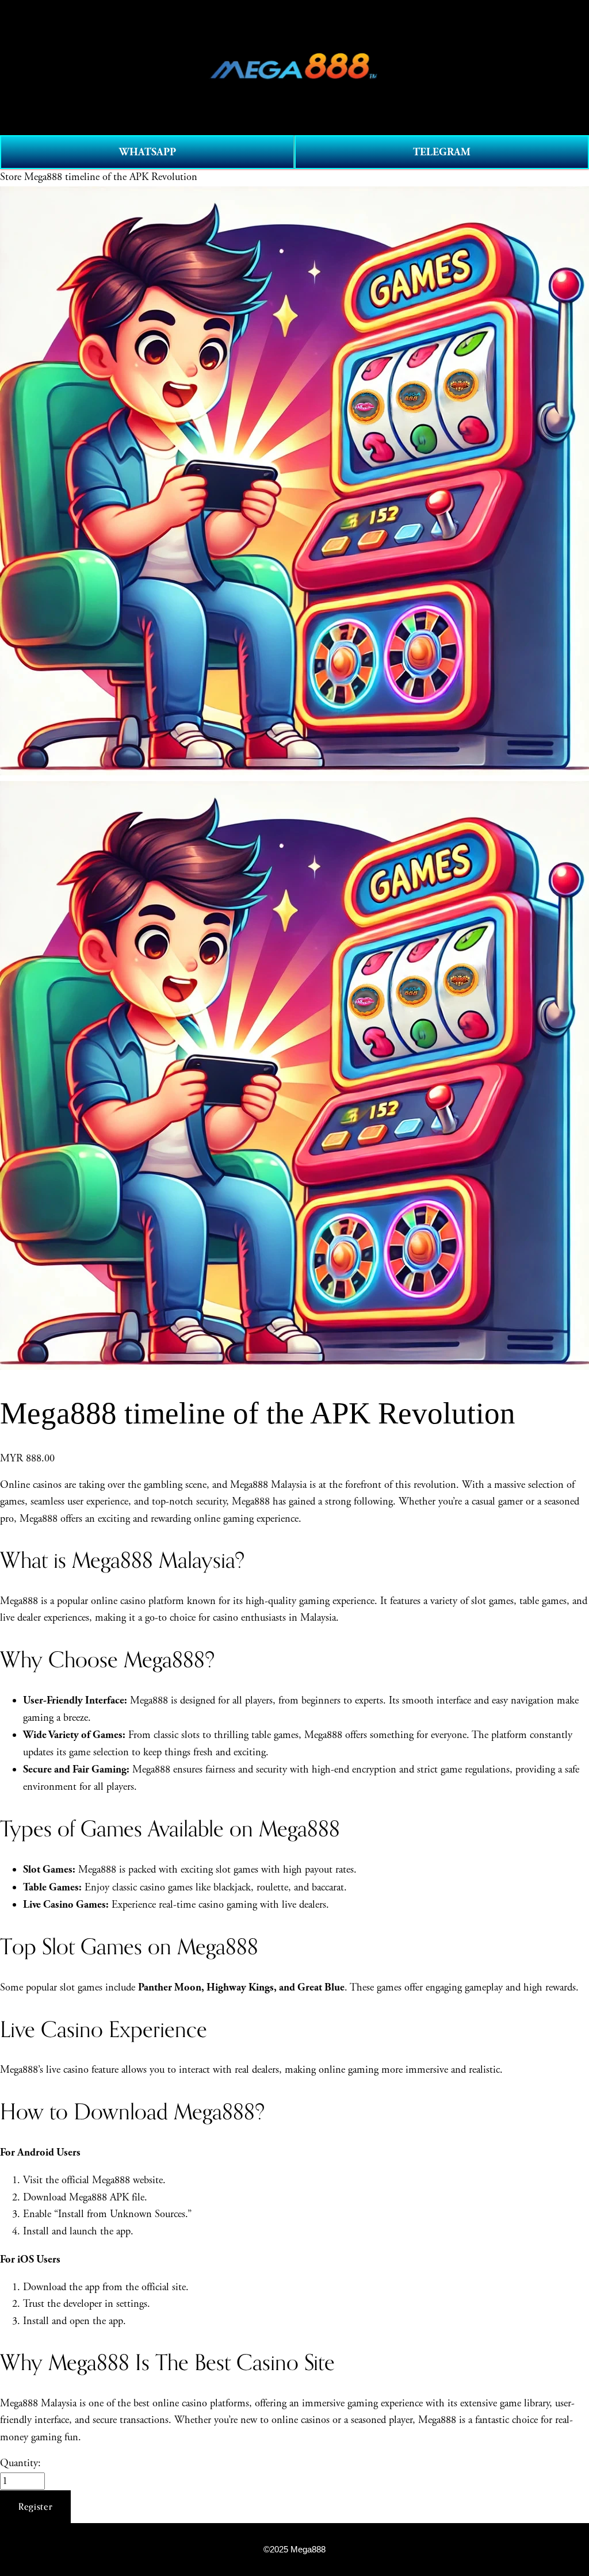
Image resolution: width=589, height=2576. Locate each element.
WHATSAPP (148, 152)
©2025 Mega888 (294, 2550)
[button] (35, 2507)
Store (11, 177)
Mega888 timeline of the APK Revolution (111, 177)
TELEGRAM (442, 152)
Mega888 (151, 1770)
